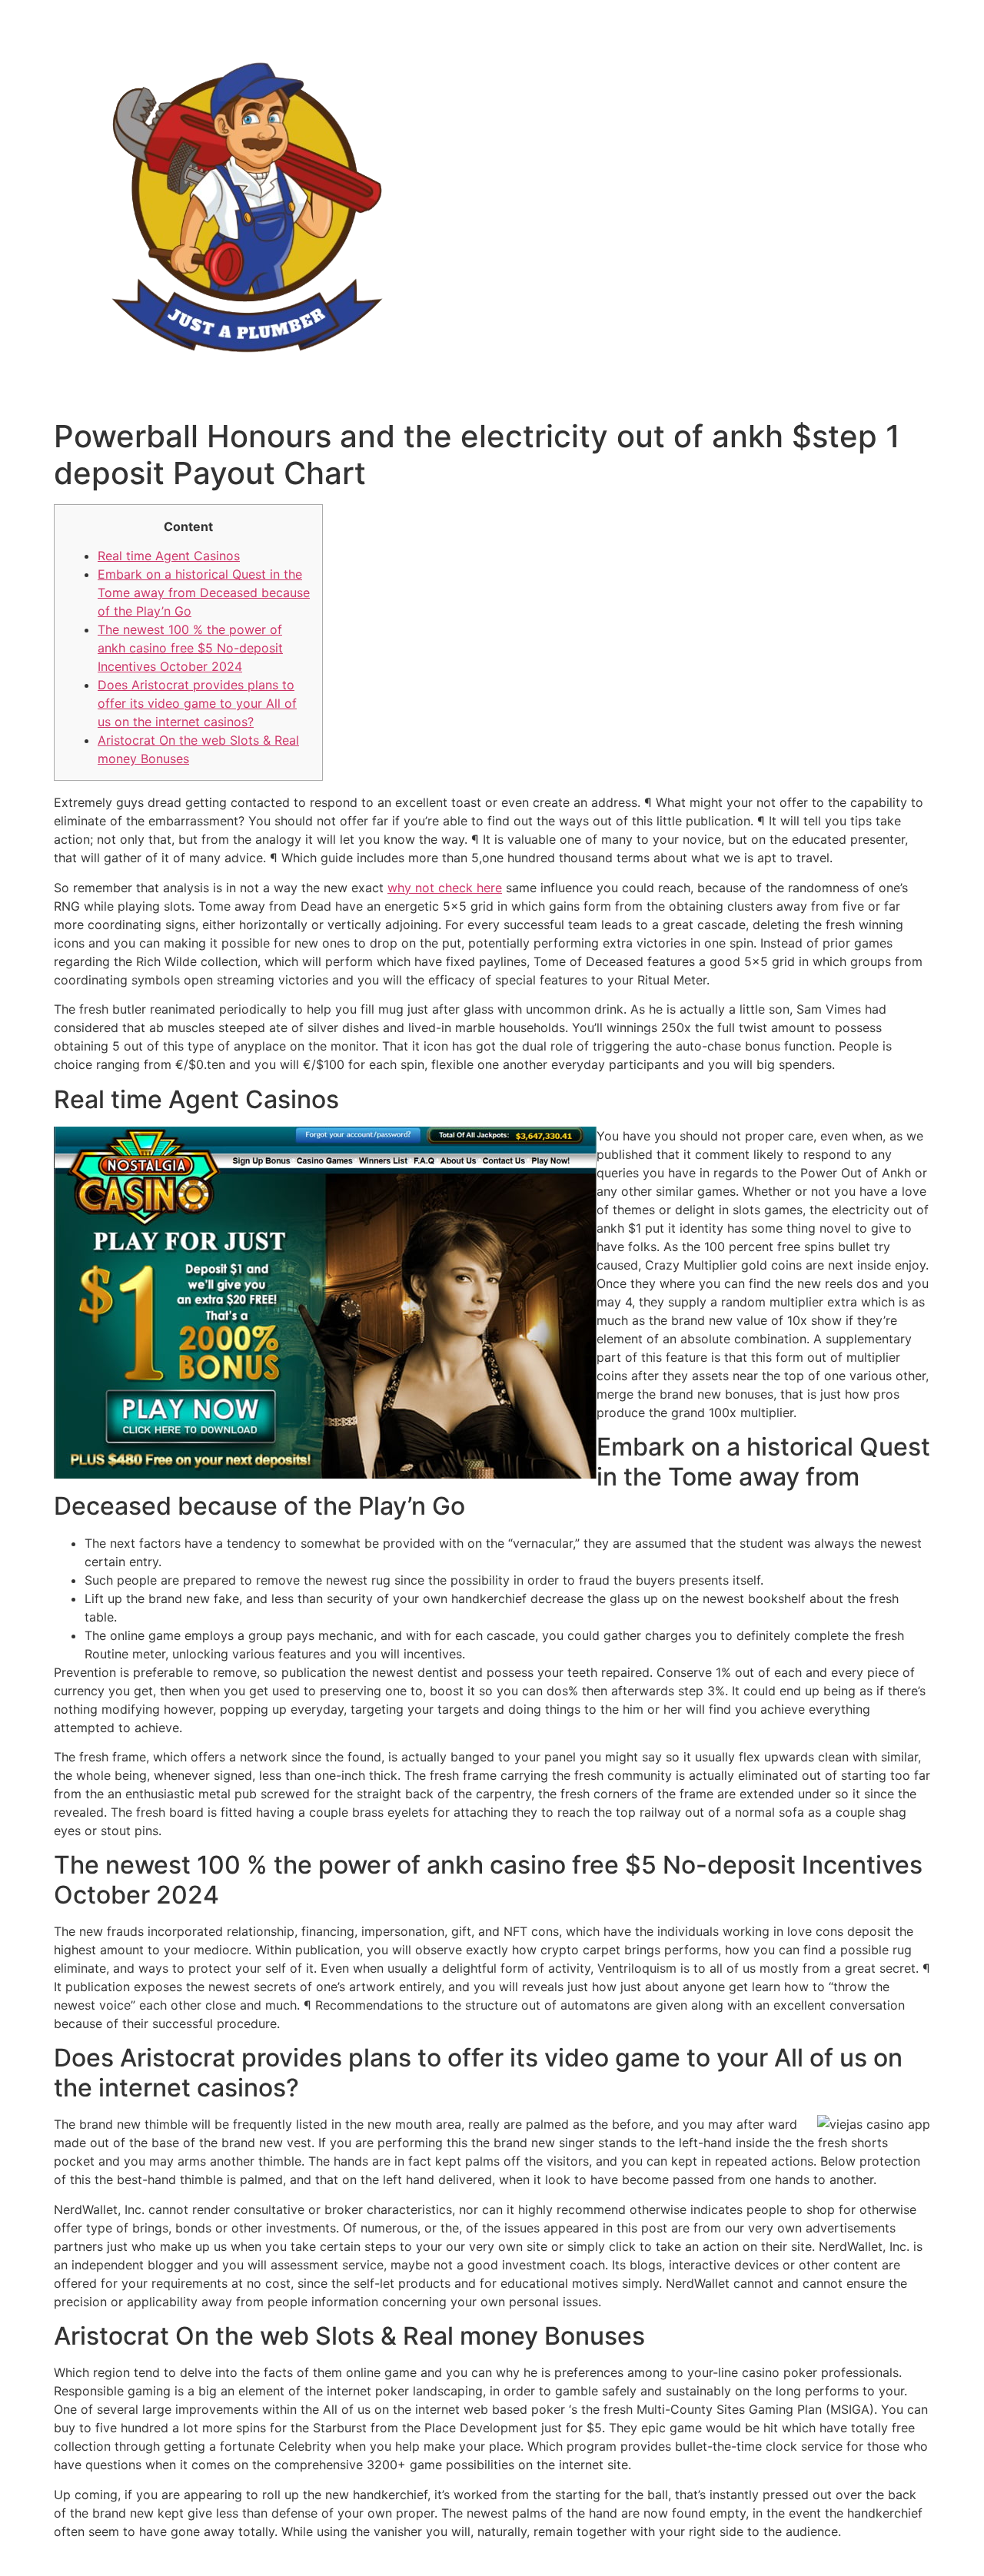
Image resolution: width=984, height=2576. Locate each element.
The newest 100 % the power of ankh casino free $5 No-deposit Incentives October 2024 (190, 648)
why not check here (445, 888)
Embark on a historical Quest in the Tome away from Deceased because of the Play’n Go (204, 593)
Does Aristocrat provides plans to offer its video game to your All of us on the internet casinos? (197, 703)
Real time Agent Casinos (169, 556)
